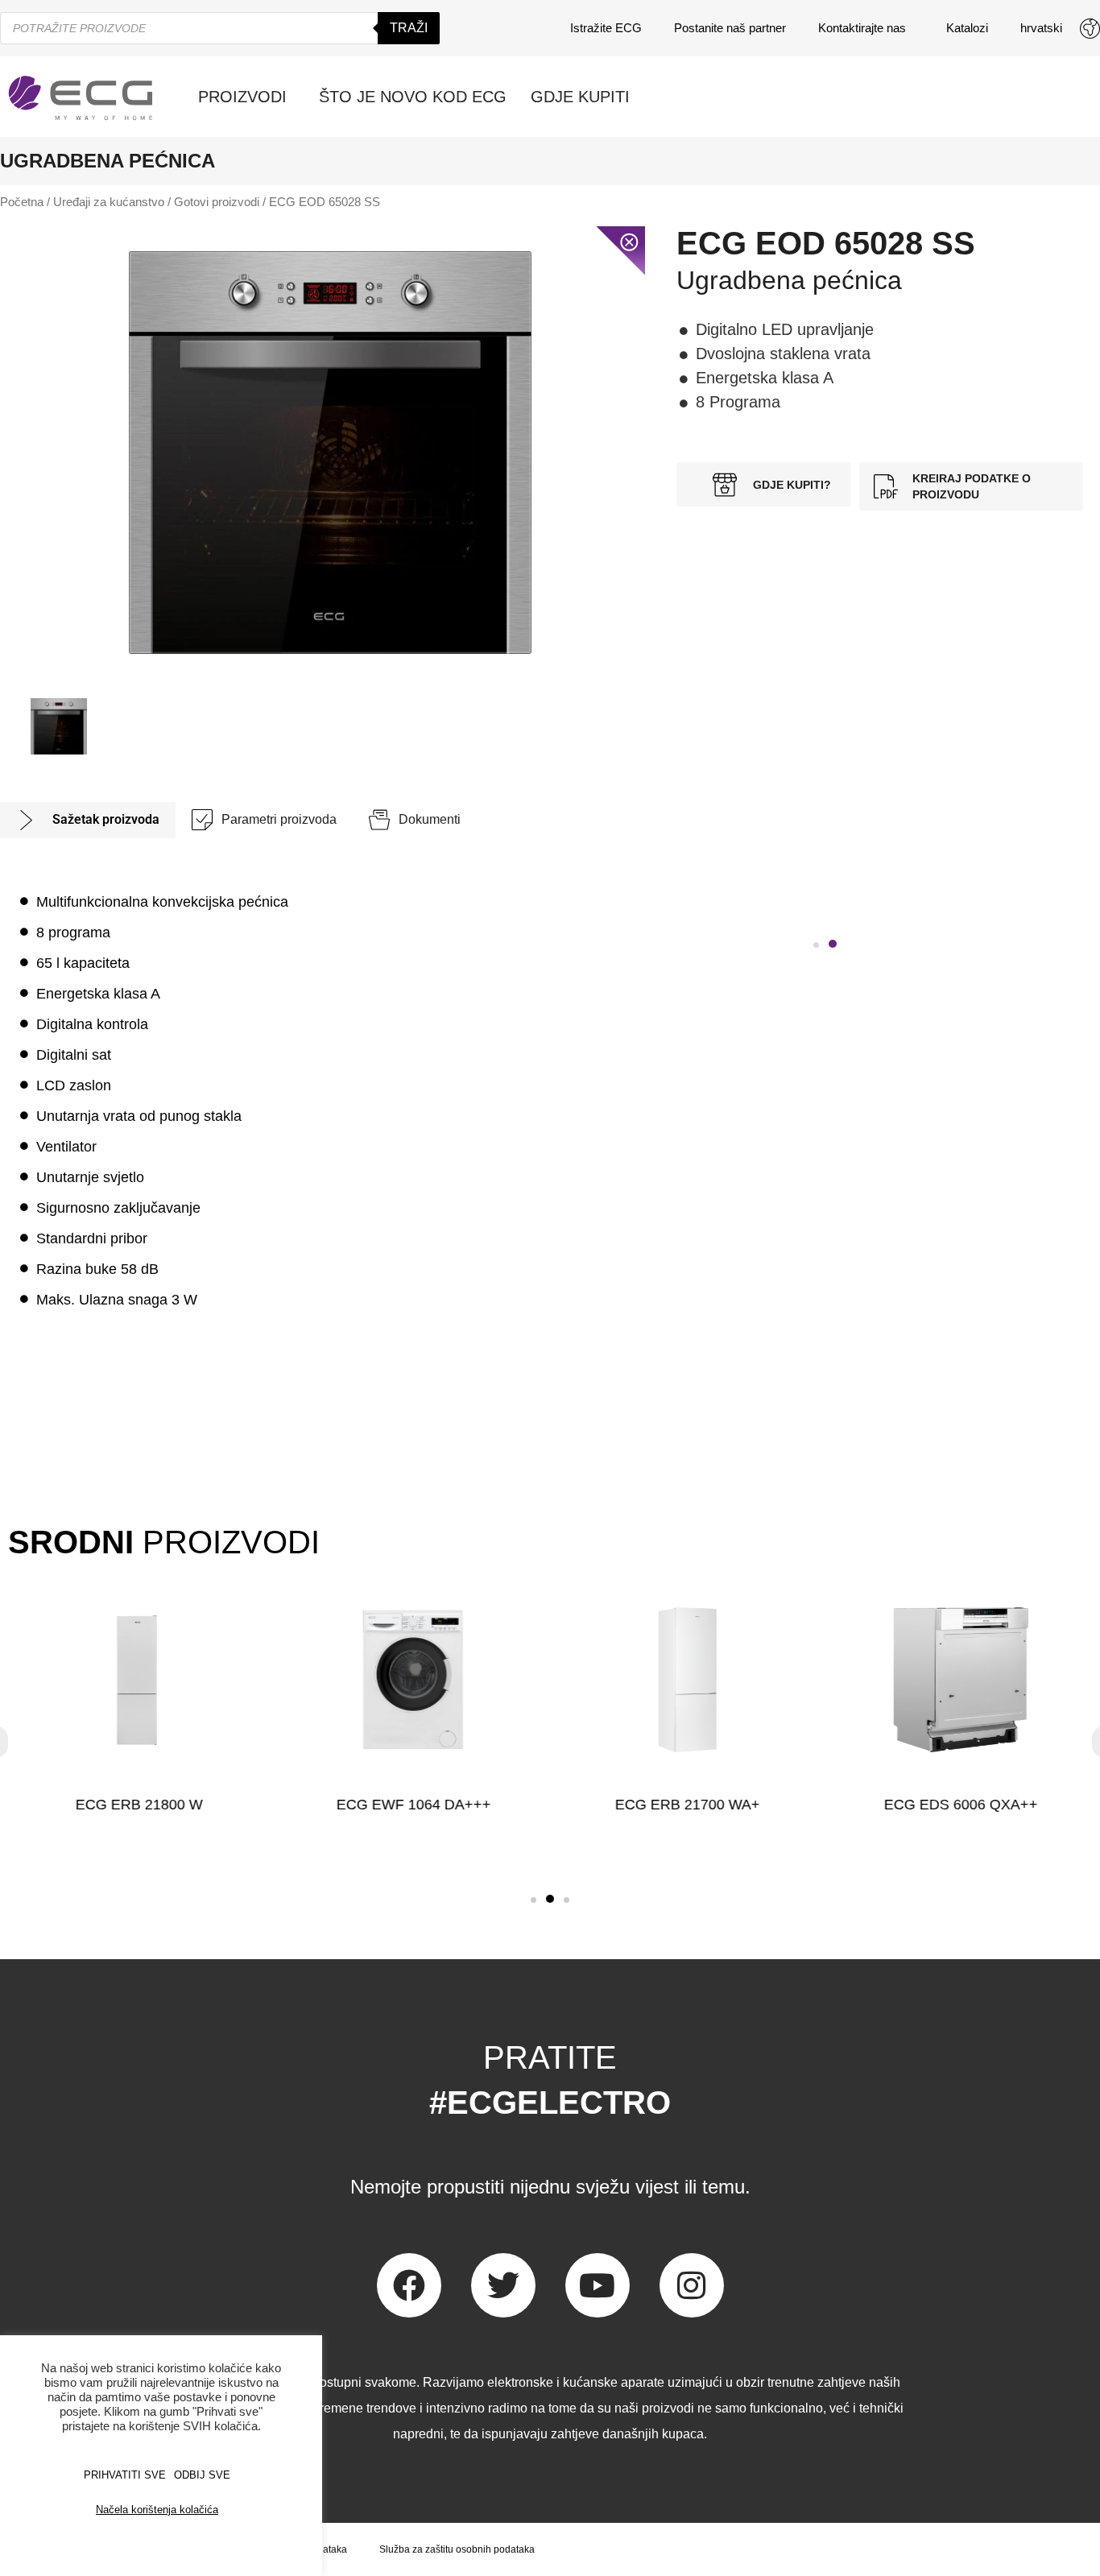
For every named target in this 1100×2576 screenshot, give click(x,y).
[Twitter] (503, 2285)
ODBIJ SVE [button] (202, 2475)
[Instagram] (692, 2285)
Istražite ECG (606, 28)
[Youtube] (598, 2285)
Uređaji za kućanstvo (109, 202)
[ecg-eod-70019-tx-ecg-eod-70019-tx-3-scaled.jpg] (330, 453)
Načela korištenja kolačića (157, 2510)
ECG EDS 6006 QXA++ (961, 1805)
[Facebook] (409, 2285)
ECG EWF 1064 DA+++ (413, 1805)
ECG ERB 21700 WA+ (687, 1805)
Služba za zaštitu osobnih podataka (457, 2549)
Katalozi (967, 28)
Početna (22, 202)
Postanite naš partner (730, 28)
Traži (409, 28)
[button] (816, 945)
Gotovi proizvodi (217, 202)
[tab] (88, 820)
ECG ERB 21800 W (139, 1805)
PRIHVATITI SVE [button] (125, 2475)
